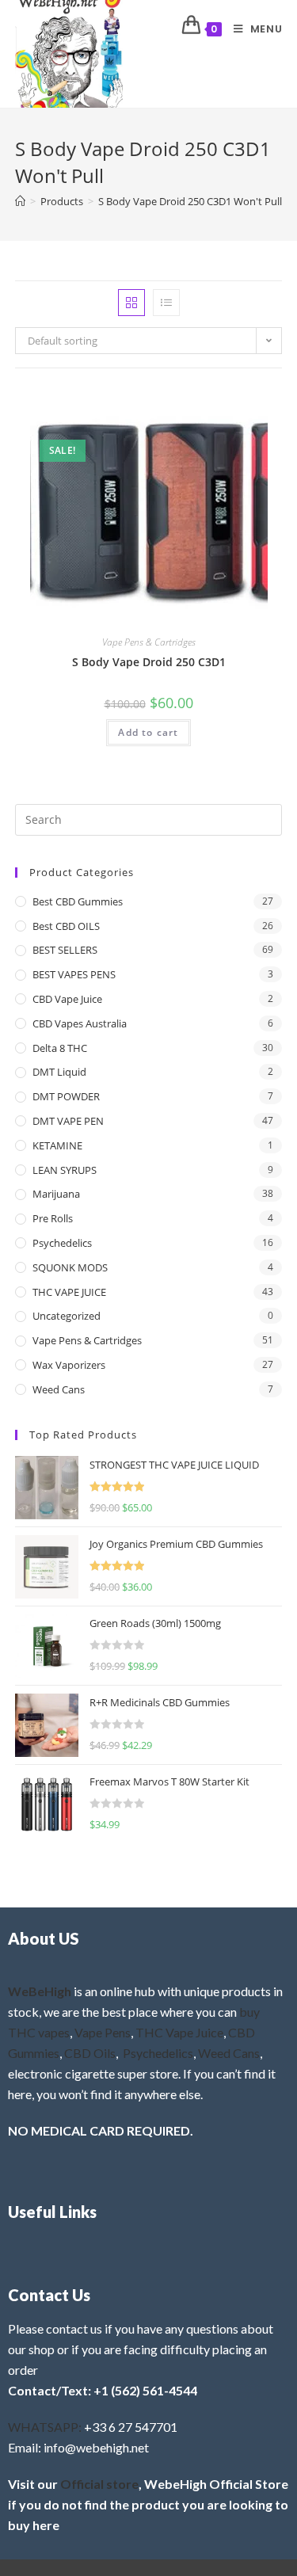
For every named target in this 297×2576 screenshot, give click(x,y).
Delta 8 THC (60, 1048)
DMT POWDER (66, 1096)
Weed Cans (59, 1389)
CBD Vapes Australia (80, 1023)
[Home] (20, 201)
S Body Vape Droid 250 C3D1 (149, 662)
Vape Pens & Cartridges (149, 642)
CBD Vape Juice (67, 999)
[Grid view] (131, 303)
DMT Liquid (59, 1072)
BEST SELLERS (65, 950)
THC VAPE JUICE (69, 1292)
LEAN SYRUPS (65, 1170)
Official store (99, 2484)
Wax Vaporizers (69, 1365)
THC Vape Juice (179, 2032)
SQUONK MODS (70, 1267)
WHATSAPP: (45, 2427)
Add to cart (148, 732)
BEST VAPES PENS (74, 974)
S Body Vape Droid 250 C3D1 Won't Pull (190, 201)
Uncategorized (67, 1316)
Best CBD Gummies (78, 901)
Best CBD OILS (66, 926)
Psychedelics (62, 1243)
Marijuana (56, 1194)
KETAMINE (57, 1145)
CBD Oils (90, 2053)
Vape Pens (103, 2032)
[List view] (166, 303)
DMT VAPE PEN (68, 1121)
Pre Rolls (53, 1218)
